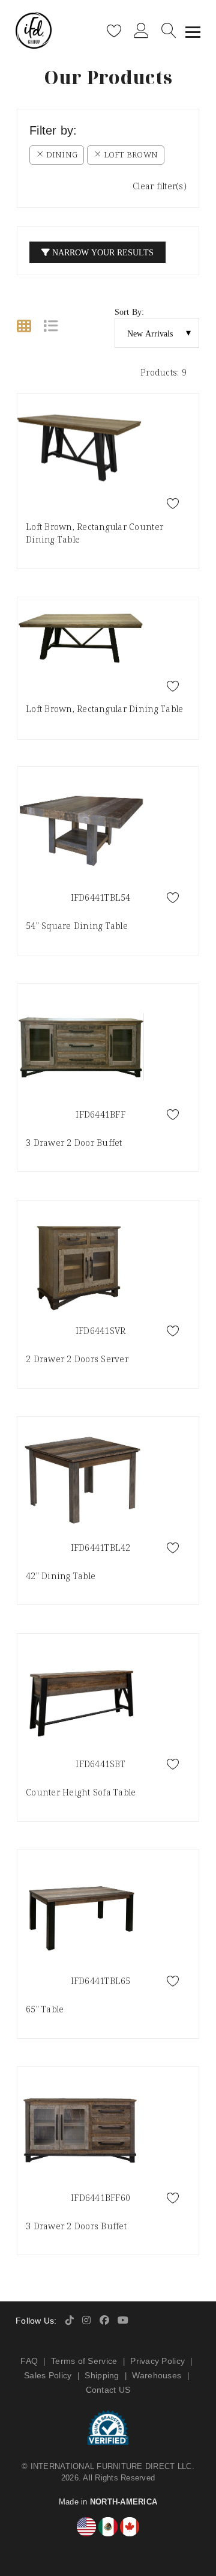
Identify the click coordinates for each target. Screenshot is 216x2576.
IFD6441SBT (100, 1764)
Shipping (102, 2375)
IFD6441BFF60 (100, 2198)
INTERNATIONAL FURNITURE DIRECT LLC (111, 2466)
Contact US (108, 2390)
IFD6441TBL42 (101, 1548)
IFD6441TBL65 (101, 1981)
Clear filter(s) (160, 186)
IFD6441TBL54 (101, 897)
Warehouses (157, 2375)
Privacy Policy (157, 2361)
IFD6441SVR (101, 1331)
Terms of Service (84, 2361)
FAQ (29, 2361)
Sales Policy (48, 2375)
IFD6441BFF (100, 1114)
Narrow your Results (102, 252)
